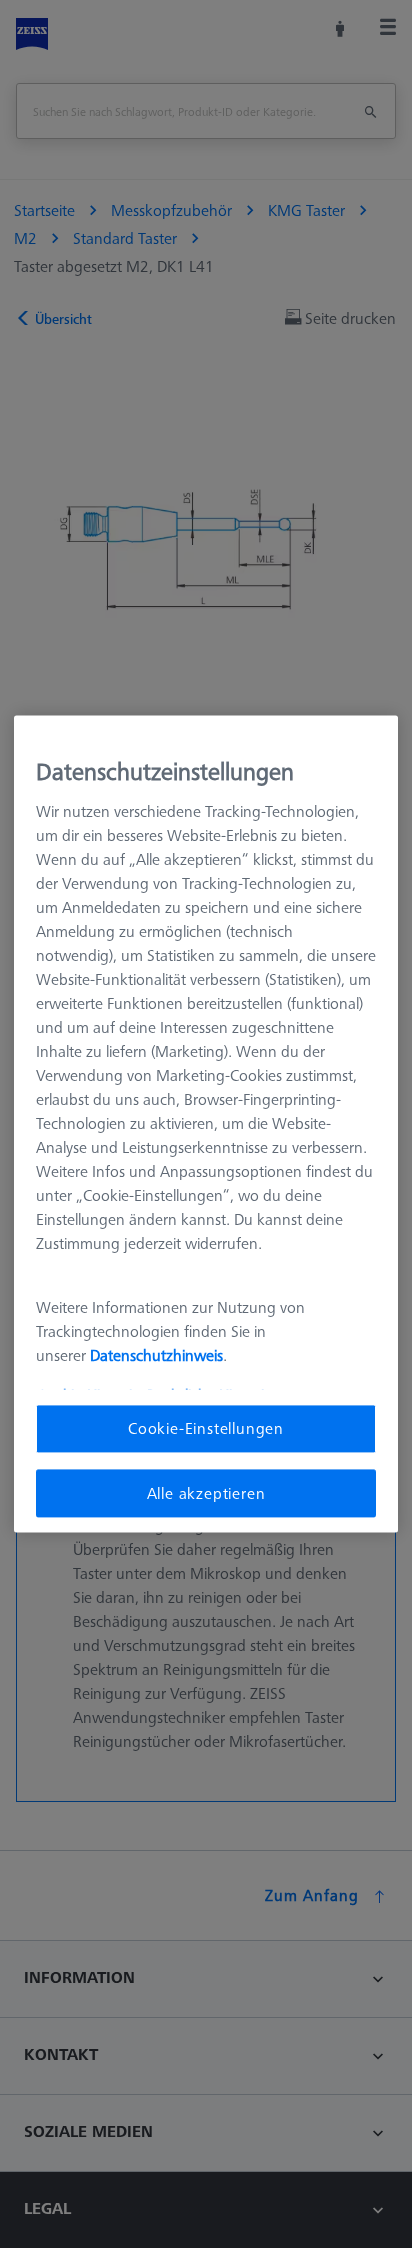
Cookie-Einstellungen (206, 1429)
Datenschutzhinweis (156, 1355)
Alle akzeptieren (206, 1493)
